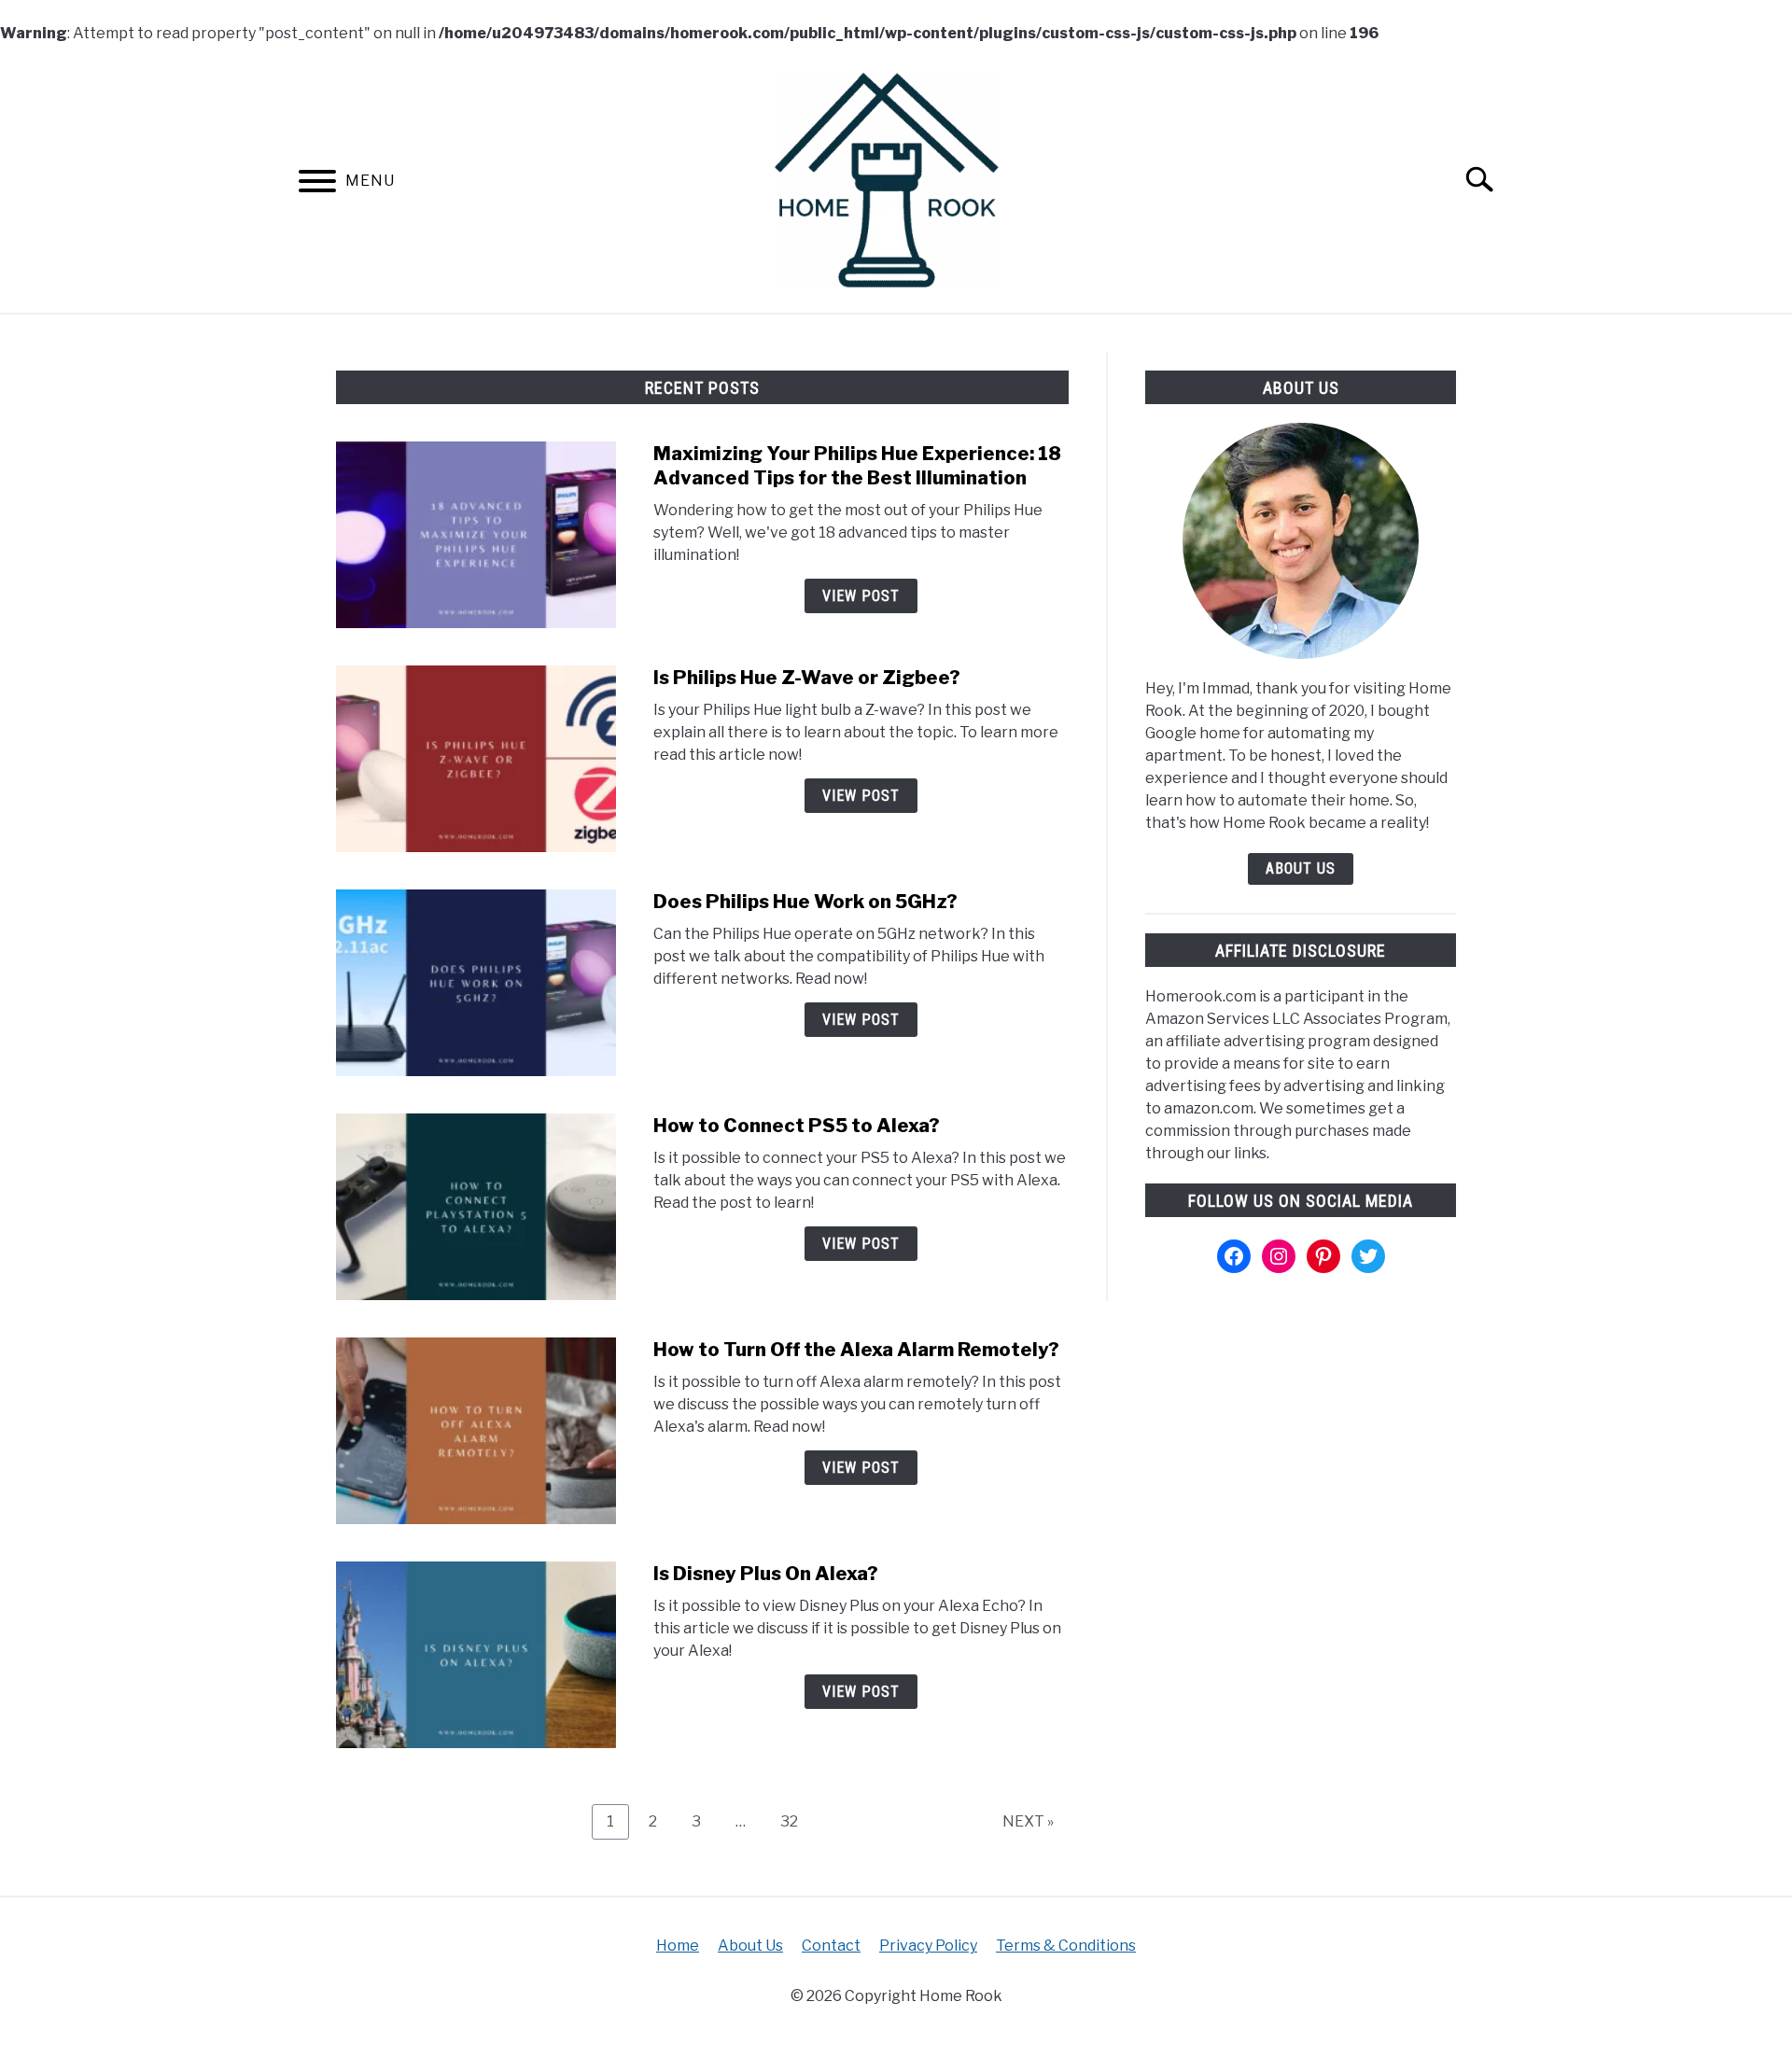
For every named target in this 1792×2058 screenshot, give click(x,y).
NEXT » (1028, 1821)
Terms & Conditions (1066, 1946)
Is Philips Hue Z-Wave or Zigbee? (807, 678)
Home (678, 1946)
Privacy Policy (928, 1946)
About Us (1301, 868)
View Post (861, 596)
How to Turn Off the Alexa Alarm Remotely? (856, 1350)
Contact (831, 1946)
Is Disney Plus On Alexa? (766, 1574)
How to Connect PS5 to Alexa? (797, 1126)
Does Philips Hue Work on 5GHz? (805, 902)
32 (796, 1821)
